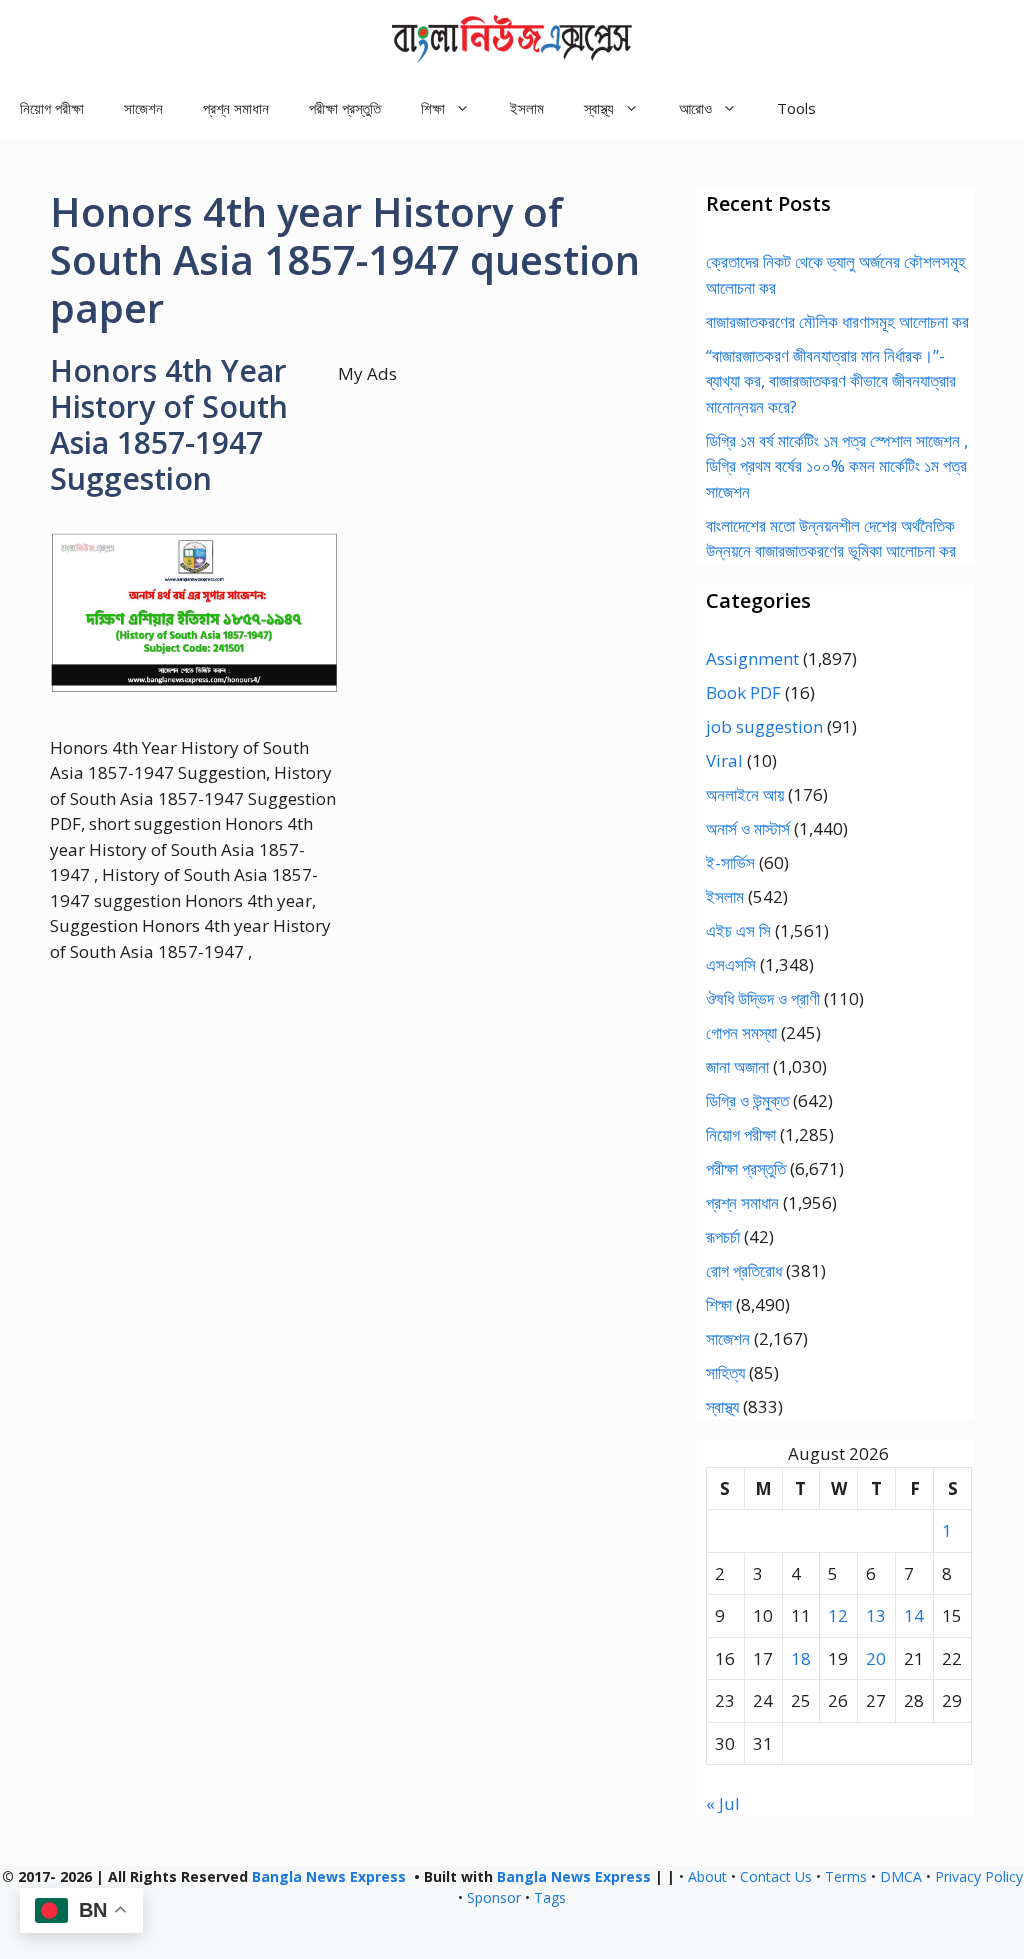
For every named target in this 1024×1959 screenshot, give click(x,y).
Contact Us (776, 1876)
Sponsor (494, 1897)
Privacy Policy (979, 1876)
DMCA (901, 1876)
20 (876, 1658)
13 (876, 1615)
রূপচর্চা (723, 1236)
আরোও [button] (695, 108)
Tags (550, 1897)
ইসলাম (527, 108)
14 (914, 1615)
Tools (796, 108)
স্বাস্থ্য (722, 1406)
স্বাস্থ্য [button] (599, 108)
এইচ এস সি (738, 930)
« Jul (723, 1803)
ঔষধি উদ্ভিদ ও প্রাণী (763, 998)
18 (801, 1658)
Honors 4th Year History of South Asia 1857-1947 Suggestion (169, 424)
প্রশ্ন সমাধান (236, 108)
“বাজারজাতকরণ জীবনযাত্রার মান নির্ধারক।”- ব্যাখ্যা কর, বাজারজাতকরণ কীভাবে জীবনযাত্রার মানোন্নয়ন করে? (831, 381)
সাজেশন (143, 108)
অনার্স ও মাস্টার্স (748, 828)
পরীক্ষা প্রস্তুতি (345, 108)
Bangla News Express (329, 1876)
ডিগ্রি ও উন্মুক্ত (747, 1100)
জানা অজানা (737, 1066)
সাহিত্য (725, 1372)
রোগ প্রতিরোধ (744, 1270)
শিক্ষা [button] (433, 108)
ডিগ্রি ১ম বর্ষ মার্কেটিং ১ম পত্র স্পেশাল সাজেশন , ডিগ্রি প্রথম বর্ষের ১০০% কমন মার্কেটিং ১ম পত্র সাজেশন (837, 466)
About (707, 1876)
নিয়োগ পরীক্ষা (52, 108)
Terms (846, 1876)
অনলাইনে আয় (745, 794)
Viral (724, 760)
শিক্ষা (719, 1304)
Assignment (752, 658)
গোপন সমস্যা (741, 1032)
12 (838, 1615)
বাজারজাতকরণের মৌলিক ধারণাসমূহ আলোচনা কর (837, 321)
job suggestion (764, 726)
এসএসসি (731, 964)
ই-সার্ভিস (730, 862)
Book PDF (743, 692)
